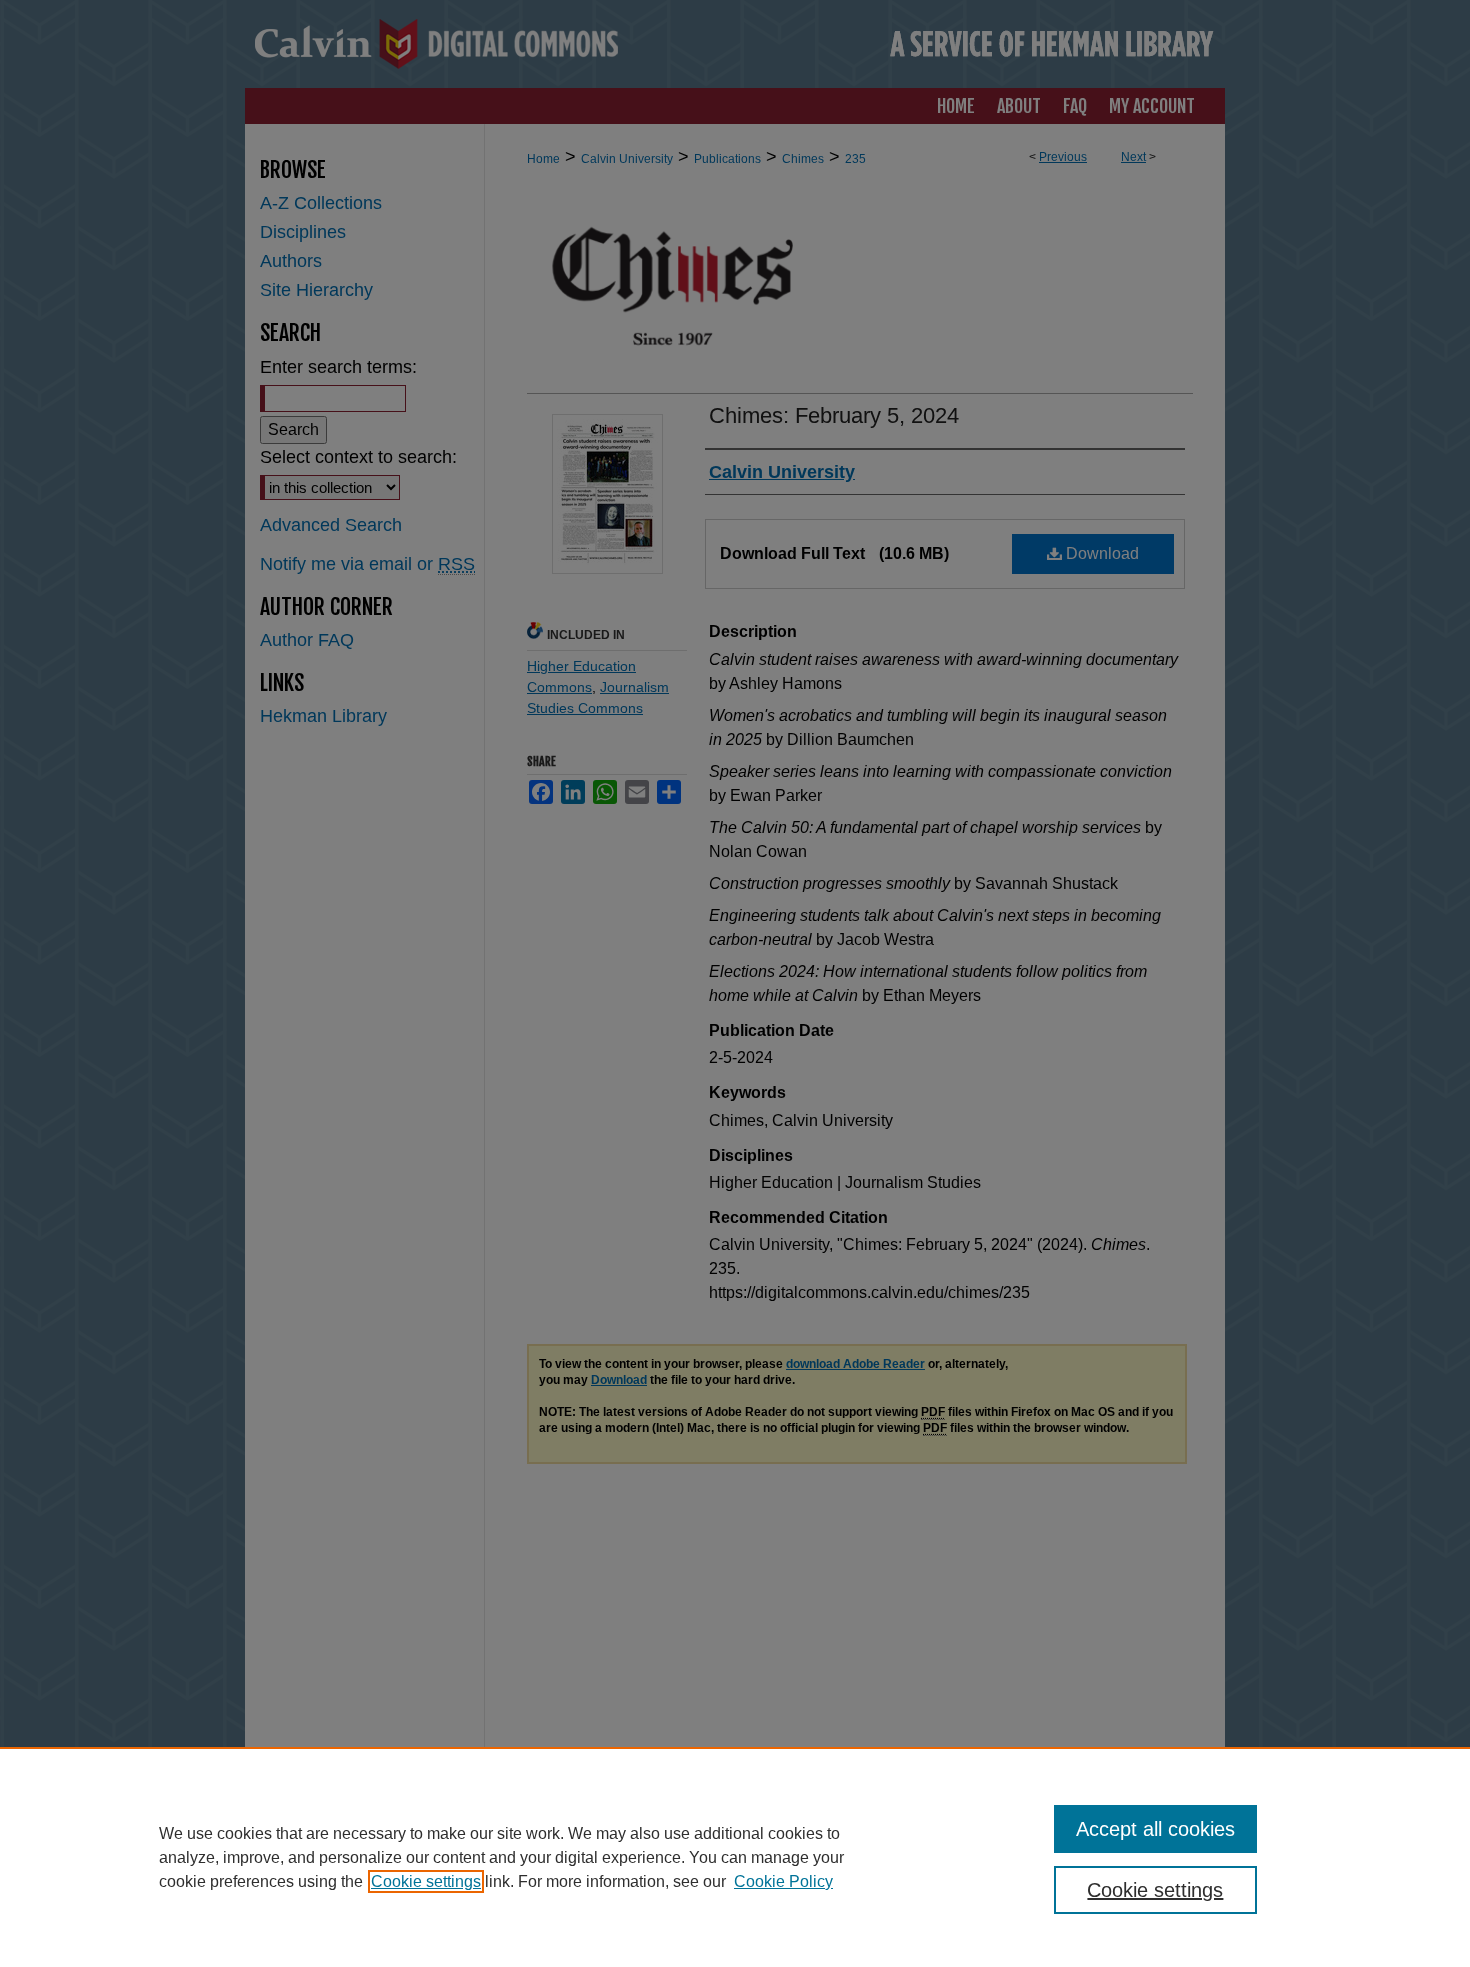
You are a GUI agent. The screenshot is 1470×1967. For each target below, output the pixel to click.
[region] (735, 1857)
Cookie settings (426, 1881)
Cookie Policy (783, 1881)
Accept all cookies (1155, 1829)
